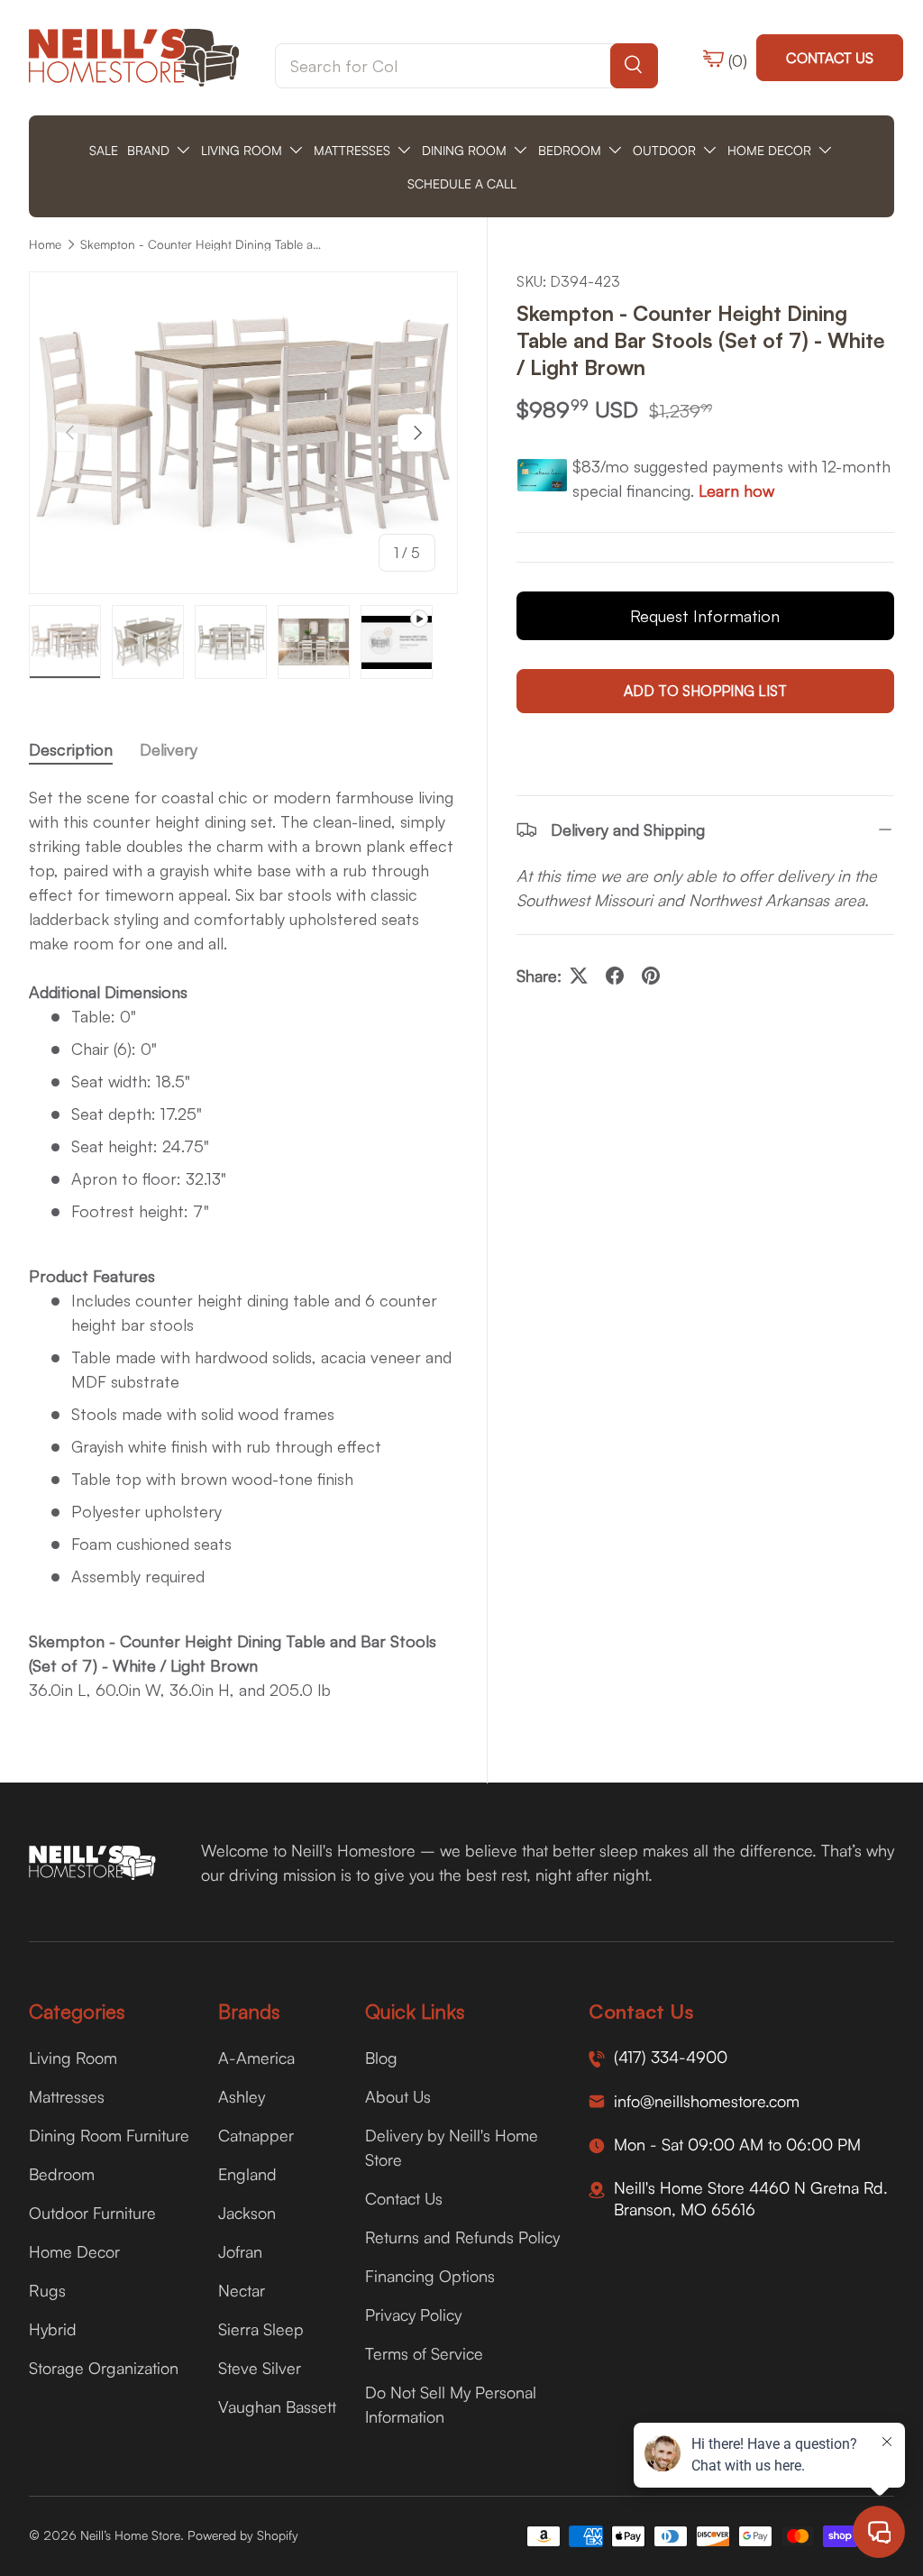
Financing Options (430, 2276)
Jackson (247, 2213)
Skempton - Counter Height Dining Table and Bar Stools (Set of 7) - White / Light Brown (202, 244)
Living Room (73, 2058)
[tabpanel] (243, 1244)
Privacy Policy (413, 2315)
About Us (398, 2096)
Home (45, 244)
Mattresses (67, 2096)
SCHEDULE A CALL (462, 183)
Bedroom (62, 2174)
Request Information (705, 616)
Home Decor (74, 2251)
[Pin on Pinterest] (651, 976)
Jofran (240, 2251)
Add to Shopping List (705, 691)
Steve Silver (260, 2368)
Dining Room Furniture (109, 2135)
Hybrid (53, 2329)
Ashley (242, 2096)
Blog (381, 2058)
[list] (243, 433)
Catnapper (256, 2135)
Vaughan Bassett (277, 2406)
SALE (104, 150)
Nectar (242, 2290)
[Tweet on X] (579, 976)
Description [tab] (71, 749)
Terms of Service (424, 2353)
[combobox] (466, 66)
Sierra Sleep (261, 2329)
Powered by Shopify (243, 2535)
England (247, 2174)
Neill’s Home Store (130, 2535)
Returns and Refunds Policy (462, 2237)
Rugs (47, 2290)
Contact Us (830, 58)
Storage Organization (104, 2368)
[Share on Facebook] (615, 976)
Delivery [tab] (169, 749)
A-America (256, 2058)
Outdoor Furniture (92, 2213)
